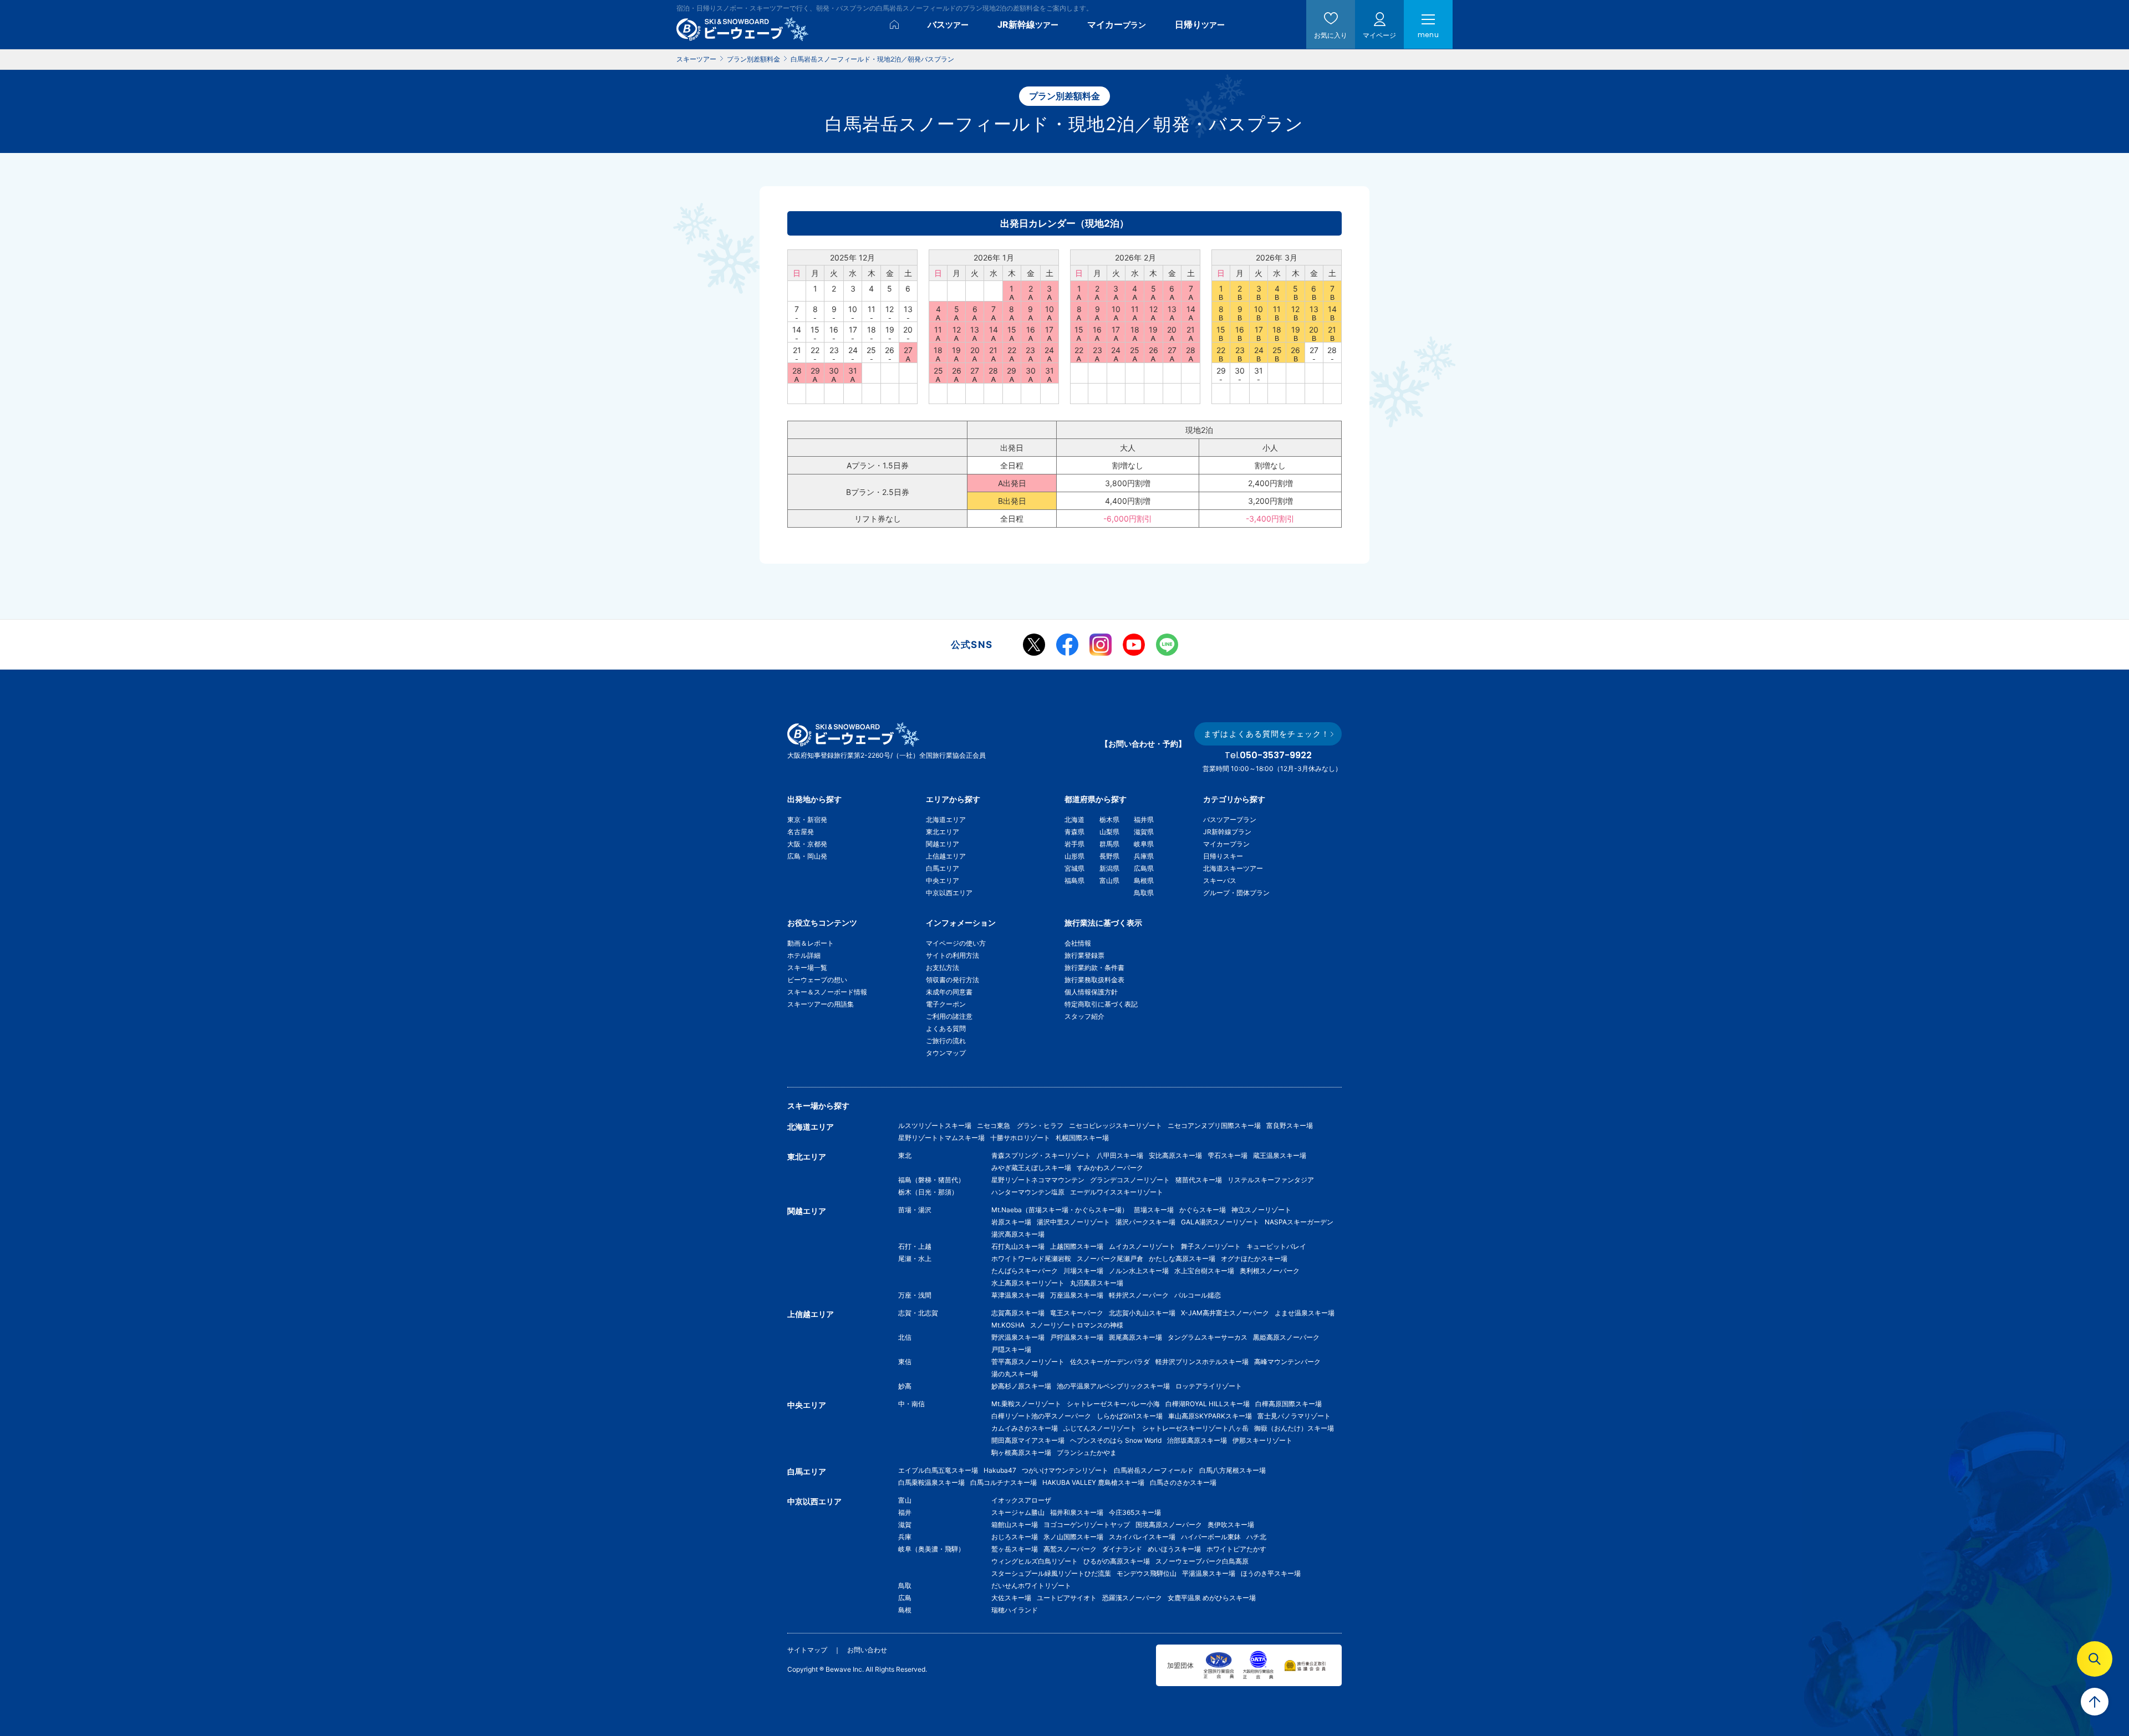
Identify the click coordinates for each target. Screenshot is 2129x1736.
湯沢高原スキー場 (1018, 1234)
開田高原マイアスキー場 (1028, 1440)
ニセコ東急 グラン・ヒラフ (1020, 1125)
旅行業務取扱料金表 (1094, 980)
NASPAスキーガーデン (1299, 1222)
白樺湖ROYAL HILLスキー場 (1208, 1404)
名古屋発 (801, 832)
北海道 (1074, 820)
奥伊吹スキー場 (1234, 1525)
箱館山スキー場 (1015, 1525)
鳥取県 (1144, 893)
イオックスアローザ (1021, 1500)
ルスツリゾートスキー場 (935, 1125)
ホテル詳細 (804, 955)
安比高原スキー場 (1175, 1155)
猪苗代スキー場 (1199, 1180)
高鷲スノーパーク (1070, 1549)
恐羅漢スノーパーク (1132, 1598)
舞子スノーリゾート (1211, 1246)
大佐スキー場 (1011, 1598)
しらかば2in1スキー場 (1130, 1416)
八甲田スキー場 (1120, 1155)
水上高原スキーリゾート (1028, 1283)
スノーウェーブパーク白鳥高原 (1205, 1561)
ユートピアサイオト (1067, 1598)
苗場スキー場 (1154, 1210)
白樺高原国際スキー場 (1288, 1404)
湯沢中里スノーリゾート (1073, 1222)
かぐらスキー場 (1203, 1210)
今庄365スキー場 (1135, 1512)
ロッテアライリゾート (1209, 1386)
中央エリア (943, 880)
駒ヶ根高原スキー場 (1021, 1452)
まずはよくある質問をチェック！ (1267, 734)
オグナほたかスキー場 (1254, 1258)
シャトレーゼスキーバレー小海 (1113, 1404)
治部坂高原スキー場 (1197, 1440)
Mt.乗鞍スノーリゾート (1026, 1404)
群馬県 (1109, 844)
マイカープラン (1226, 844)
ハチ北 (1256, 1537)
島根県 (1144, 880)
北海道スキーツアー (1233, 868)
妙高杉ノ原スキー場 (1021, 1386)
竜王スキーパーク (1077, 1313)
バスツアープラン (1230, 820)
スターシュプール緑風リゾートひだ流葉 (1051, 1573)
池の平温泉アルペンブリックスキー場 (1113, 1386)
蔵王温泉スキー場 (1280, 1155)
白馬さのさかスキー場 (1183, 1482)
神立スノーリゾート (1261, 1210)
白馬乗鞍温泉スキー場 (931, 1482)
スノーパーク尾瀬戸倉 (1110, 1258)
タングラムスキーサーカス (1208, 1337)
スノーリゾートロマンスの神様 (1077, 1325)
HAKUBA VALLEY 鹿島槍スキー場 (1093, 1482)
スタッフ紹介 (1084, 1016)
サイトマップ (807, 1650)
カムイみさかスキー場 (1025, 1428)
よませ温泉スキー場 (1305, 1313)
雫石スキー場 (1228, 1155)
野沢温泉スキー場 (1018, 1337)
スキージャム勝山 (1018, 1512)
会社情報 (1078, 943)
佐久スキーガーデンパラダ (1110, 1362)
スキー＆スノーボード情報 (827, 992)
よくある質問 (946, 1028)
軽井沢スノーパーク (1139, 1295)
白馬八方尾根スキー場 (1232, 1470)
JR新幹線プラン (1227, 832)
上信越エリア (946, 856)
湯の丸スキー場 (1015, 1374)
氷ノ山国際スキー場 (1073, 1537)
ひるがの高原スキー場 (1117, 1561)
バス (948, 24)
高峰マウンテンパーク (1287, 1362)
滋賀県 (1144, 832)
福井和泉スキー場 (1077, 1512)
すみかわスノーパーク (1110, 1168)
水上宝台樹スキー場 (1204, 1271)
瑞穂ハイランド (1015, 1610)
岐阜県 (1144, 844)
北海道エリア (946, 820)
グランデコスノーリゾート (1130, 1180)
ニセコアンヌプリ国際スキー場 (1214, 1125)
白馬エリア (943, 868)
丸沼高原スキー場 (1097, 1283)
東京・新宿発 (807, 820)
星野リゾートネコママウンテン (1038, 1180)
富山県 (1109, 880)
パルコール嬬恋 (1198, 1295)
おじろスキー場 (1015, 1537)
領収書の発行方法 (953, 980)
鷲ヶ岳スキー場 (1015, 1549)
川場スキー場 (1083, 1271)
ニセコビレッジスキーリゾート (1116, 1125)
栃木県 (1109, 820)
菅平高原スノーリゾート (1028, 1362)
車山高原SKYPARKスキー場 (1210, 1416)
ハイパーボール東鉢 (1211, 1537)
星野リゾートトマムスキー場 (941, 1138)
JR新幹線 (1028, 24)
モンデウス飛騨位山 (1147, 1573)
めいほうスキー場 (1174, 1549)
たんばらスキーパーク (1025, 1271)
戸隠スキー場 (1011, 1349)
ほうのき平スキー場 (1271, 1573)
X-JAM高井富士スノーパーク (1225, 1313)
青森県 (1074, 832)
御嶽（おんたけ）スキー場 (1294, 1428)
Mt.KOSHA (1008, 1325)
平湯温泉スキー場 (1209, 1573)
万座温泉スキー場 (1077, 1295)
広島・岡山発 (807, 856)
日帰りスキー (1223, 856)
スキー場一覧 (807, 967)
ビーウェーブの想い (817, 980)
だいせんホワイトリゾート (1031, 1586)
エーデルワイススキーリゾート (1117, 1192)
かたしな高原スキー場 (1182, 1258)
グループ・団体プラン (1236, 893)
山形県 (1074, 856)
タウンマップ (946, 1053)
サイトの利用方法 (953, 955)
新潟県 (1109, 868)
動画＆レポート (811, 943)
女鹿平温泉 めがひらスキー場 (1212, 1598)
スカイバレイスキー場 (1142, 1537)
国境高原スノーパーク (1169, 1525)
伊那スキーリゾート (1262, 1440)
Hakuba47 (1000, 1470)
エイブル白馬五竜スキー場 (938, 1470)
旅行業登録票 (1084, 955)
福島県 (1074, 880)
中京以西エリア (949, 893)
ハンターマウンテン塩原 (1028, 1192)
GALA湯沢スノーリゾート (1220, 1222)
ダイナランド (1122, 1549)
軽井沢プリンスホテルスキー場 (1202, 1362)
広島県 (1144, 868)
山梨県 (1109, 832)
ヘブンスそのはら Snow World (1116, 1440)
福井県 (1144, 820)
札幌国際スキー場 (1082, 1138)
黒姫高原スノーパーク (1286, 1337)
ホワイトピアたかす (1236, 1549)
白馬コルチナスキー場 (1004, 1482)
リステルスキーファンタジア (1271, 1180)
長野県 (1109, 856)
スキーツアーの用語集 (821, 1004)
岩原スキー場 (1011, 1222)
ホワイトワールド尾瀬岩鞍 (1031, 1258)
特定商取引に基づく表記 (1101, 1004)
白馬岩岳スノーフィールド (1154, 1470)
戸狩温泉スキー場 (1077, 1337)
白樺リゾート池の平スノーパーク (1041, 1416)
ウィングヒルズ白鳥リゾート (1035, 1561)
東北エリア (943, 832)
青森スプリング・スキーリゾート (1041, 1155)
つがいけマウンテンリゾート (1065, 1470)
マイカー (1117, 24)
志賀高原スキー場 (1018, 1313)
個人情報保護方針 (1091, 992)
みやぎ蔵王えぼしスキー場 (1031, 1168)
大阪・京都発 (807, 844)
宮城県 (1074, 868)
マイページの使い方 (956, 943)
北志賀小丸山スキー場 (1142, 1313)
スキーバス (1220, 880)
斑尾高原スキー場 (1135, 1337)
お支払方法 (943, 967)
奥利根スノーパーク (1270, 1271)
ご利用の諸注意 (949, 1016)
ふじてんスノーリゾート (1100, 1428)
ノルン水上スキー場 (1139, 1271)
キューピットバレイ (1276, 1246)
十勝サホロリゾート (1020, 1138)
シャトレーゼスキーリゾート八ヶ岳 (1195, 1428)
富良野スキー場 (1290, 1125)
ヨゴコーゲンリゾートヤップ (1087, 1525)
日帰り (1200, 24)
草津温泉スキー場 (1018, 1295)
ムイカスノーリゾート (1142, 1246)
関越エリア (943, 844)
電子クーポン (946, 1004)
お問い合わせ (867, 1650)
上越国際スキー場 (1077, 1246)
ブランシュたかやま (1087, 1452)
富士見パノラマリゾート (1294, 1416)
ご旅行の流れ (946, 1041)
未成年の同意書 (949, 992)
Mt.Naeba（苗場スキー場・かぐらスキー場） (1060, 1210)
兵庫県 (1144, 856)
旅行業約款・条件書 (1094, 967)
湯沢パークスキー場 (1145, 1222)
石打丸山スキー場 (1018, 1246)
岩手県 (1074, 844)
